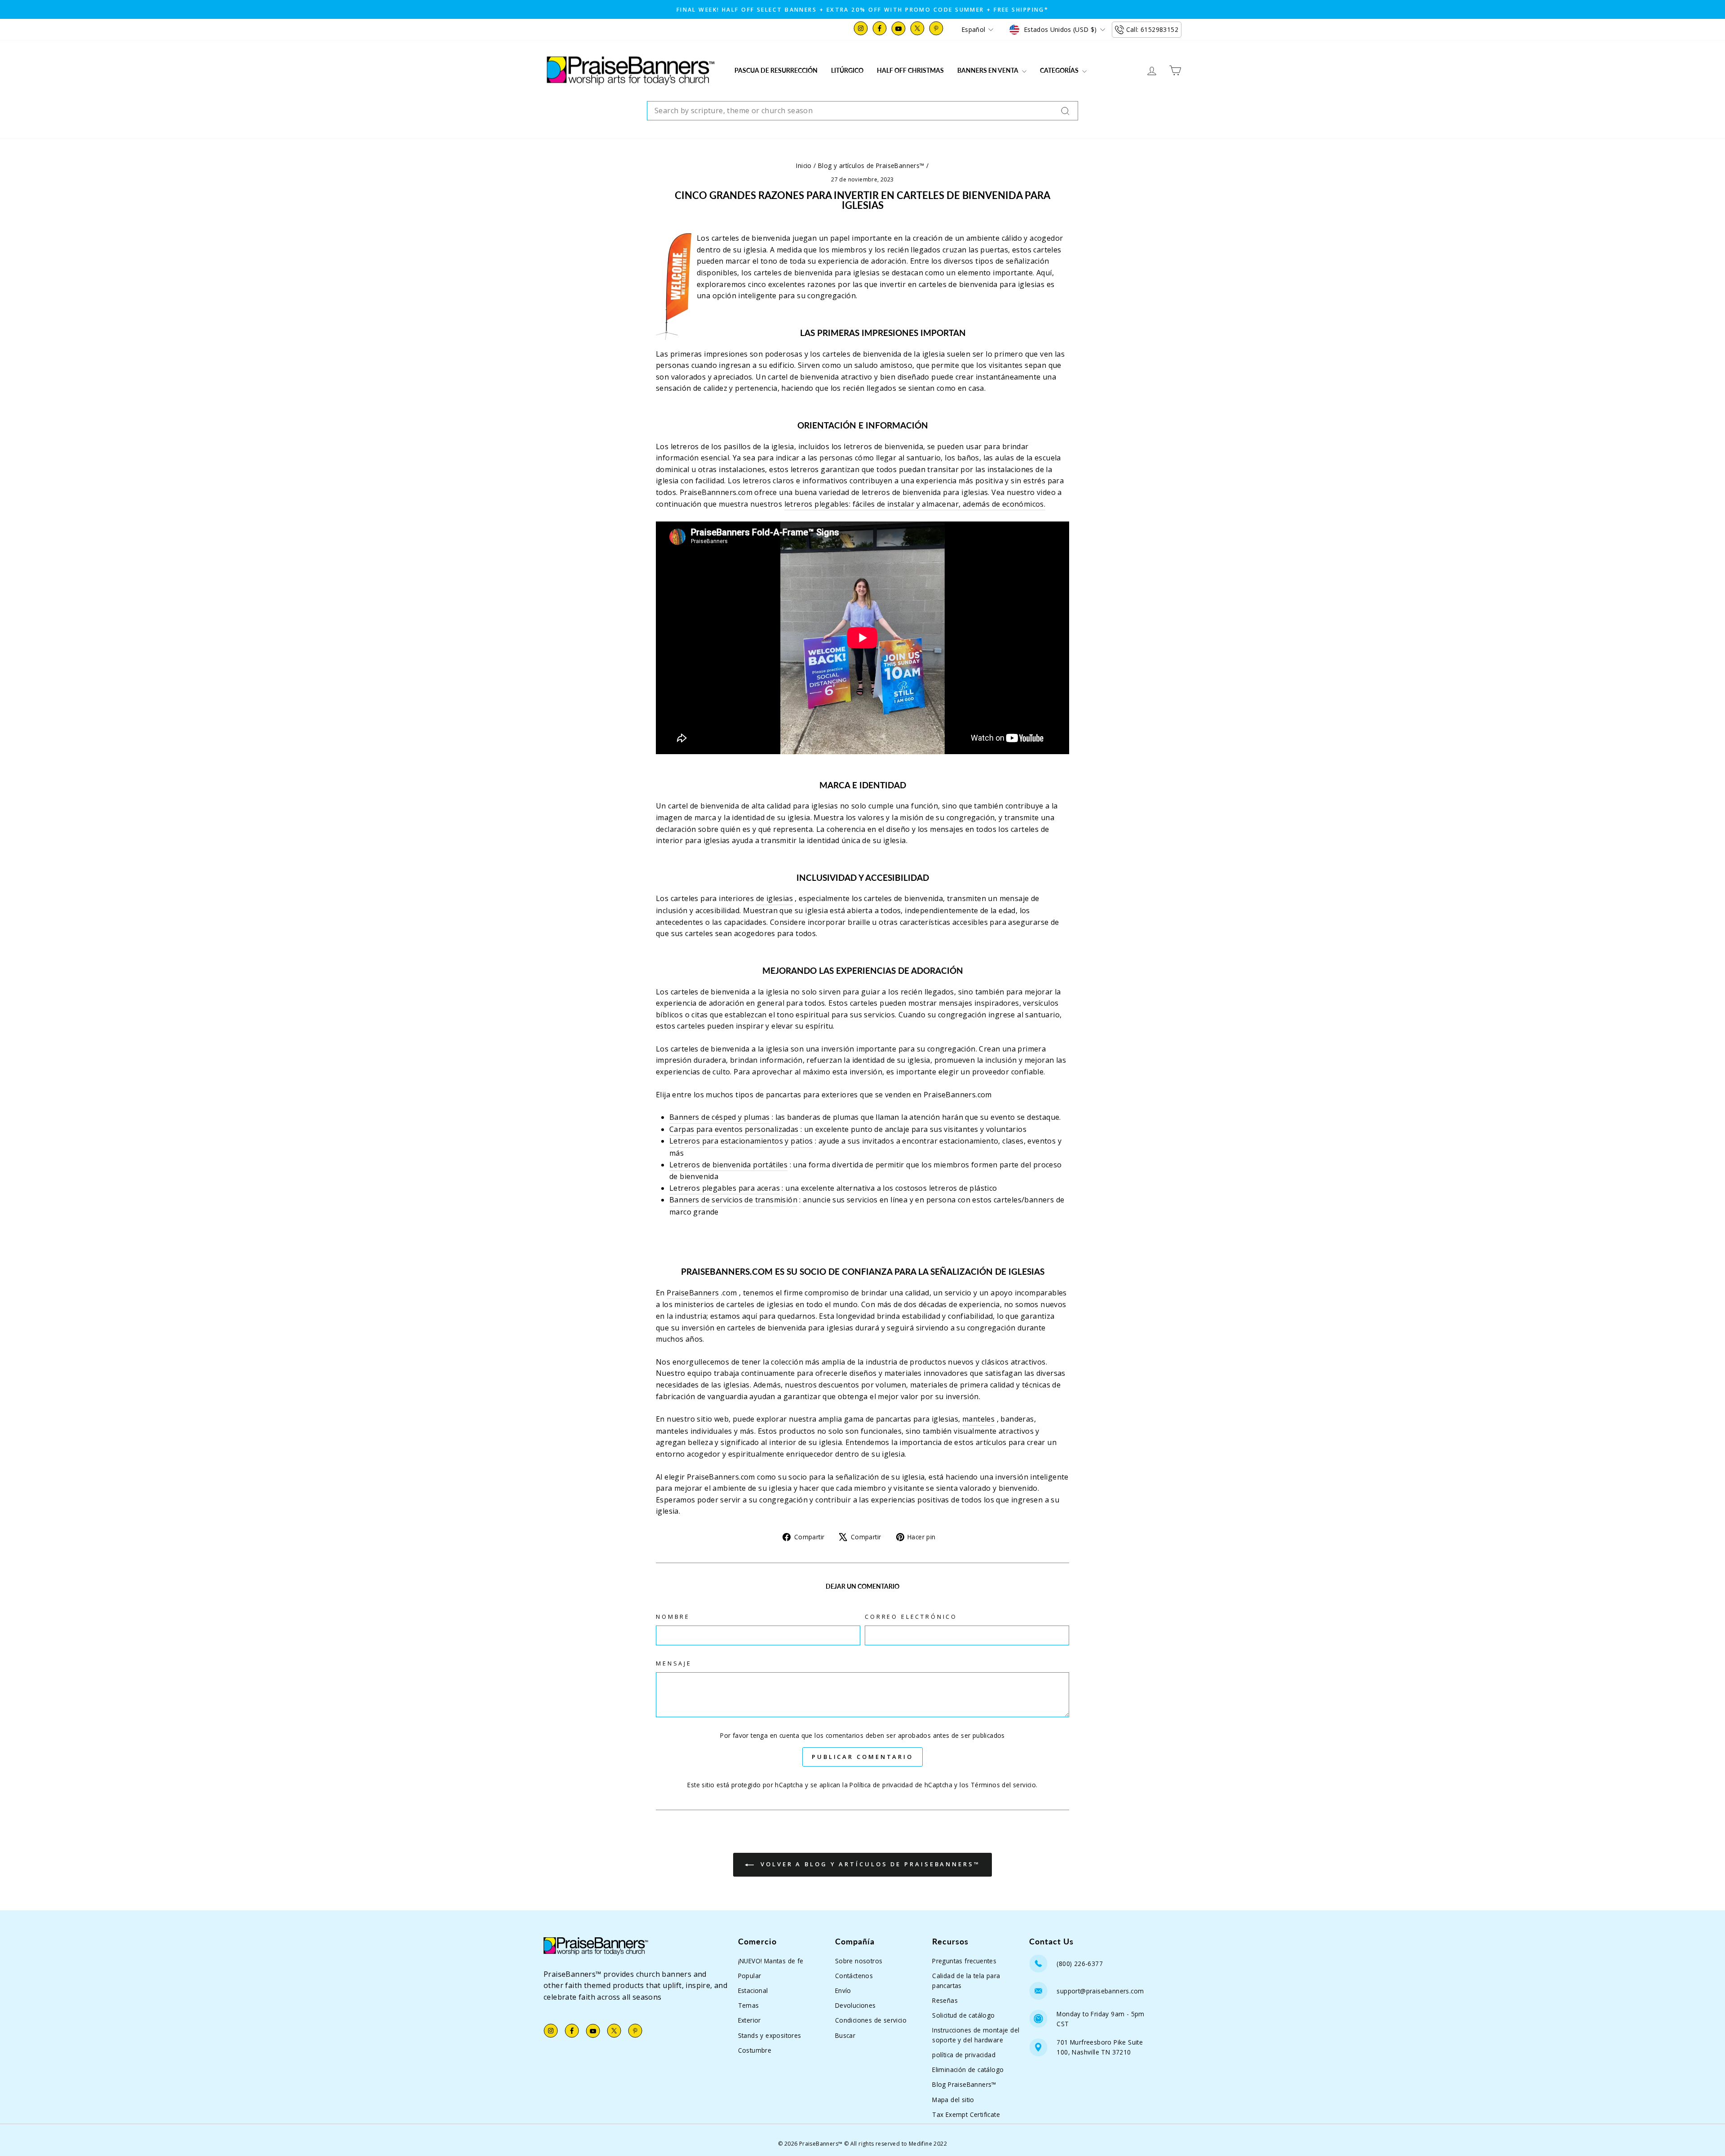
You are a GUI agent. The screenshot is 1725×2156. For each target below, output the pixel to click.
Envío (843, 1990)
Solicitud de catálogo (963, 2015)
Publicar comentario (862, 1757)
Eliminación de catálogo (968, 2070)
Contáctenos (854, 1976)
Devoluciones (856, 2005)
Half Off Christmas (910, 70)
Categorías (1060, 70)
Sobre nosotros (859, 1961)
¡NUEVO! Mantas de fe (771, 1961)
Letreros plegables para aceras (725, 1188)
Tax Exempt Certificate (966, 2114)
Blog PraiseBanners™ (964, 2084)
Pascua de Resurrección (776, 70)
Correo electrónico (911, 1617)
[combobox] (862, 111)
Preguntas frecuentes (964, 1961)
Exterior (750, 2020)
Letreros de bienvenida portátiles (728, 1165)
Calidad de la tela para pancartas (966, 1981)
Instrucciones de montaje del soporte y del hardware (976, 2035)
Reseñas (945, 2000)
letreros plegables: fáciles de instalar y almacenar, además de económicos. (915, 504)
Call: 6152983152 (1152, 29)
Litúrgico (847, 70)
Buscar (845, 2035)
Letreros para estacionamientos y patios (741, 1141)
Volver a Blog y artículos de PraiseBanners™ (869, 1864)
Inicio (804, 166)
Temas (749, 2005)
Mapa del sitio (953, 2100)
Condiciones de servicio (871, 2020)
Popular (750, 1976)
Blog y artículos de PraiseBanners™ (871, 166)
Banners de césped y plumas (719, 1117)
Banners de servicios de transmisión (733, 1200)
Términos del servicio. (1004, 1785)
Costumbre (755, 2050)
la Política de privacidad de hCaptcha (898, 1785)
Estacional (753, 1990)
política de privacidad (964, 2055)
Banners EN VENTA (989, 70)
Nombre (673, 1617)
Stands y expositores (770, 2035)
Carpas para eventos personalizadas (734, 1129)
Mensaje (674, 1663)
